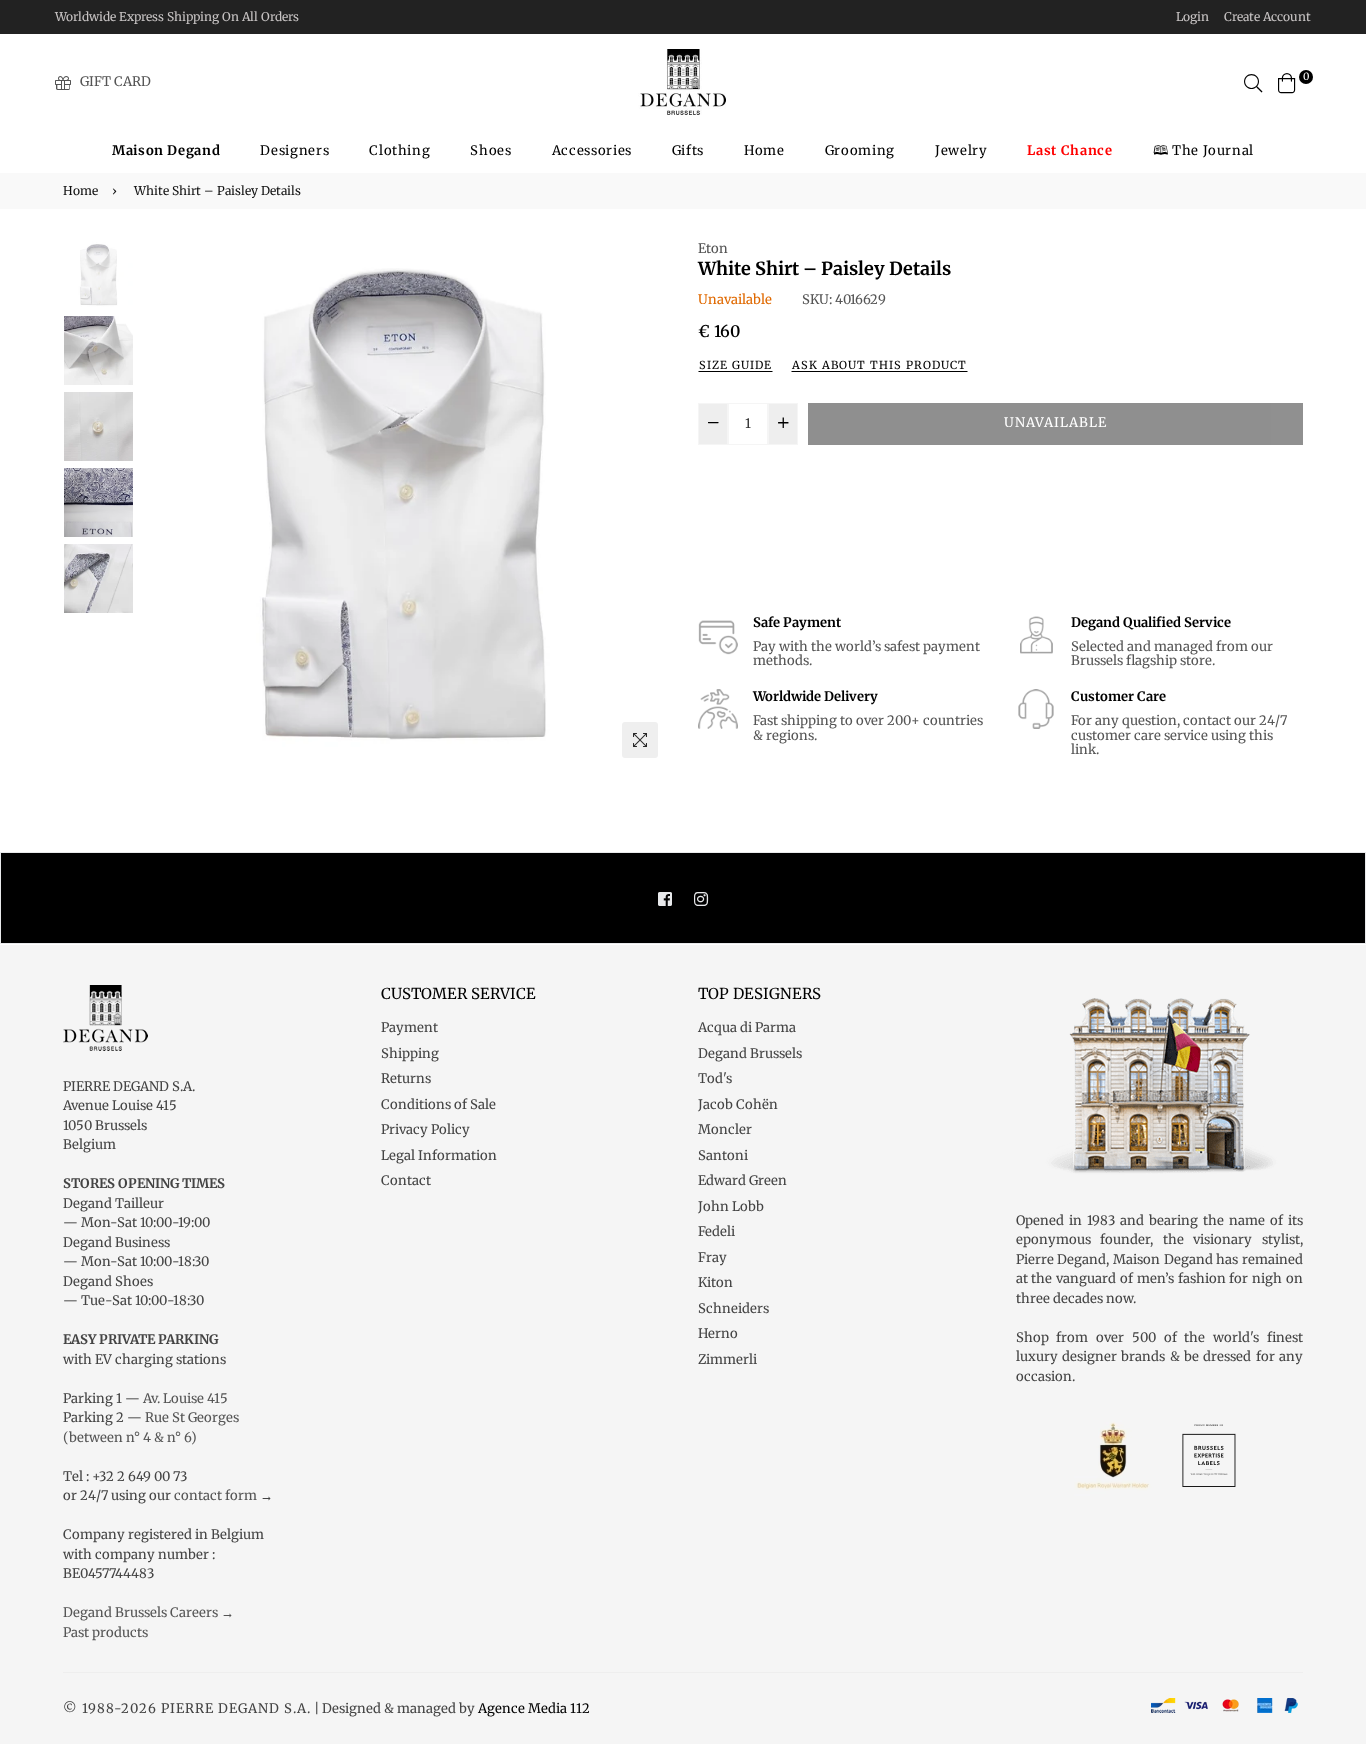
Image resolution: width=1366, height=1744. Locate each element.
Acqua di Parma (747, 1027)
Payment (409, 1027)
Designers (294, 150)
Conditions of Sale (438, 1104)
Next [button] (643, 503)
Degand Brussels (750, 1053)
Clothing (399, 150)
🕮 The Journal (1203, 150)
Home (764, 150)
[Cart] (1287, 81)
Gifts (688, 150)
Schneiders (733, 1308)
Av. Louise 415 (185, 1398)
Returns (406, 1078)
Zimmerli (727, 1359)
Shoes (490, 150)
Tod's (715, 1078)
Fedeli (716, 1231)
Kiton (715, 1282)
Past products (105, 1632)
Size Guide (735, 365)
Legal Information (439, 1155)
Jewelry (961, 150)
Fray (712, 1257)
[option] (403, 503)
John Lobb (731, 1206)
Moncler (725, 1129)
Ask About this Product (879, 365)
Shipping (410, 1053)
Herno (718, 1333)
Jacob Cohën (738, 1104)
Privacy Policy (425, 1129)
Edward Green (742, 1180)
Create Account (1267, 16)
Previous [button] (164, 503)
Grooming (860, 150)
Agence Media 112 (534, 1708)
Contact (406, 1180)
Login (1192, 16)
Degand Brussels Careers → (148, 1612)
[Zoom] (640, 740)
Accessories (592, 150)
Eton (713, 248)
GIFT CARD (115, 81)
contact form (215, 1495)
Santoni (723, 1155)
